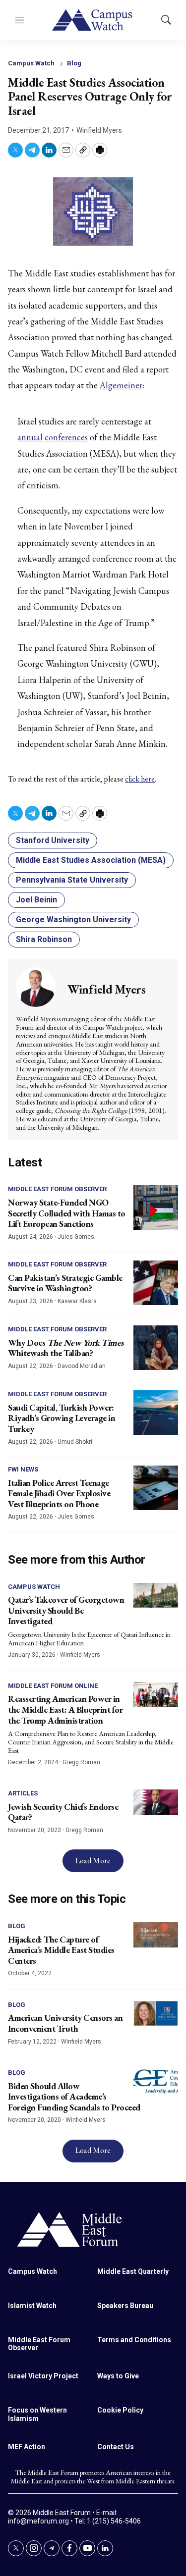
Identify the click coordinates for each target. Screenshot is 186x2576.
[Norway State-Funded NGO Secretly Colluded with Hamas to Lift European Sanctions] (156, 1208)
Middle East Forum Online (53, 1686)
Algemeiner (121, 385)
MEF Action (27, 2447)
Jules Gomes (76, 1237)
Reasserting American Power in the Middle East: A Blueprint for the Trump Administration (65, 1709)
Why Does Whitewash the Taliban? (66, 1348)
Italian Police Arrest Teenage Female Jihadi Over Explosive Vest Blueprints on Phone (59, 1493)
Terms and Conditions (134, 2340)
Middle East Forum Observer (57, 1189)
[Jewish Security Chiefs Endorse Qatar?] (156, 1802)
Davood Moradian (82, 1366)
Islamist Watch (32, 2306)
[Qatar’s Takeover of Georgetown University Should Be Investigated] (156, 1596)
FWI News (23, 1469)
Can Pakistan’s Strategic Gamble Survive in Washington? (65, 1283)
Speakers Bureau (125, 2306)
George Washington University (73, 920)
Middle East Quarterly (133, 2271)
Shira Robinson (44, 939)
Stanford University (53, 840)
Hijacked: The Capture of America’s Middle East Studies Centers (61, 1950)
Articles (23, 1793)
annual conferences (53, 437)
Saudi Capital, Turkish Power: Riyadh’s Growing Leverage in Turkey (62, 1418)
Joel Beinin (36, 900)
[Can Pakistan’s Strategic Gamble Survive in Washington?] (156, 1283)
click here (140, 779)
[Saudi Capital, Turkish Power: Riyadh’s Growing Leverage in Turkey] (156, 1413)
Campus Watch (31, 63)
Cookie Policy (120, 2410)
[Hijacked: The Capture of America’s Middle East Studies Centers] (156, 1935)
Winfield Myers (99, 130)
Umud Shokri (75, 1442)
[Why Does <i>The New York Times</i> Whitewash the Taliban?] (156, 1348)
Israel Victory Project (43, 2376)
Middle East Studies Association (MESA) (91, 860)
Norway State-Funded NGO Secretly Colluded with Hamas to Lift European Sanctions (67, 1213)
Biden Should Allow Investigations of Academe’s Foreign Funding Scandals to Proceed (74, 2097)
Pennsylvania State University (72, 880)
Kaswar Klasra (77, 1301)
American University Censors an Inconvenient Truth (65, 2023)
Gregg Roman (81, 1762)
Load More (93, 1861)
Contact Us (116, 2447)
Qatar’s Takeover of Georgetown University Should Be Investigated (66, 1610)
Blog (74, 63)
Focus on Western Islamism (37, 2414)
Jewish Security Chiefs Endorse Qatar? (63, 1812)
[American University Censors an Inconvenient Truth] (156, 2014)
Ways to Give (118, 2376)
